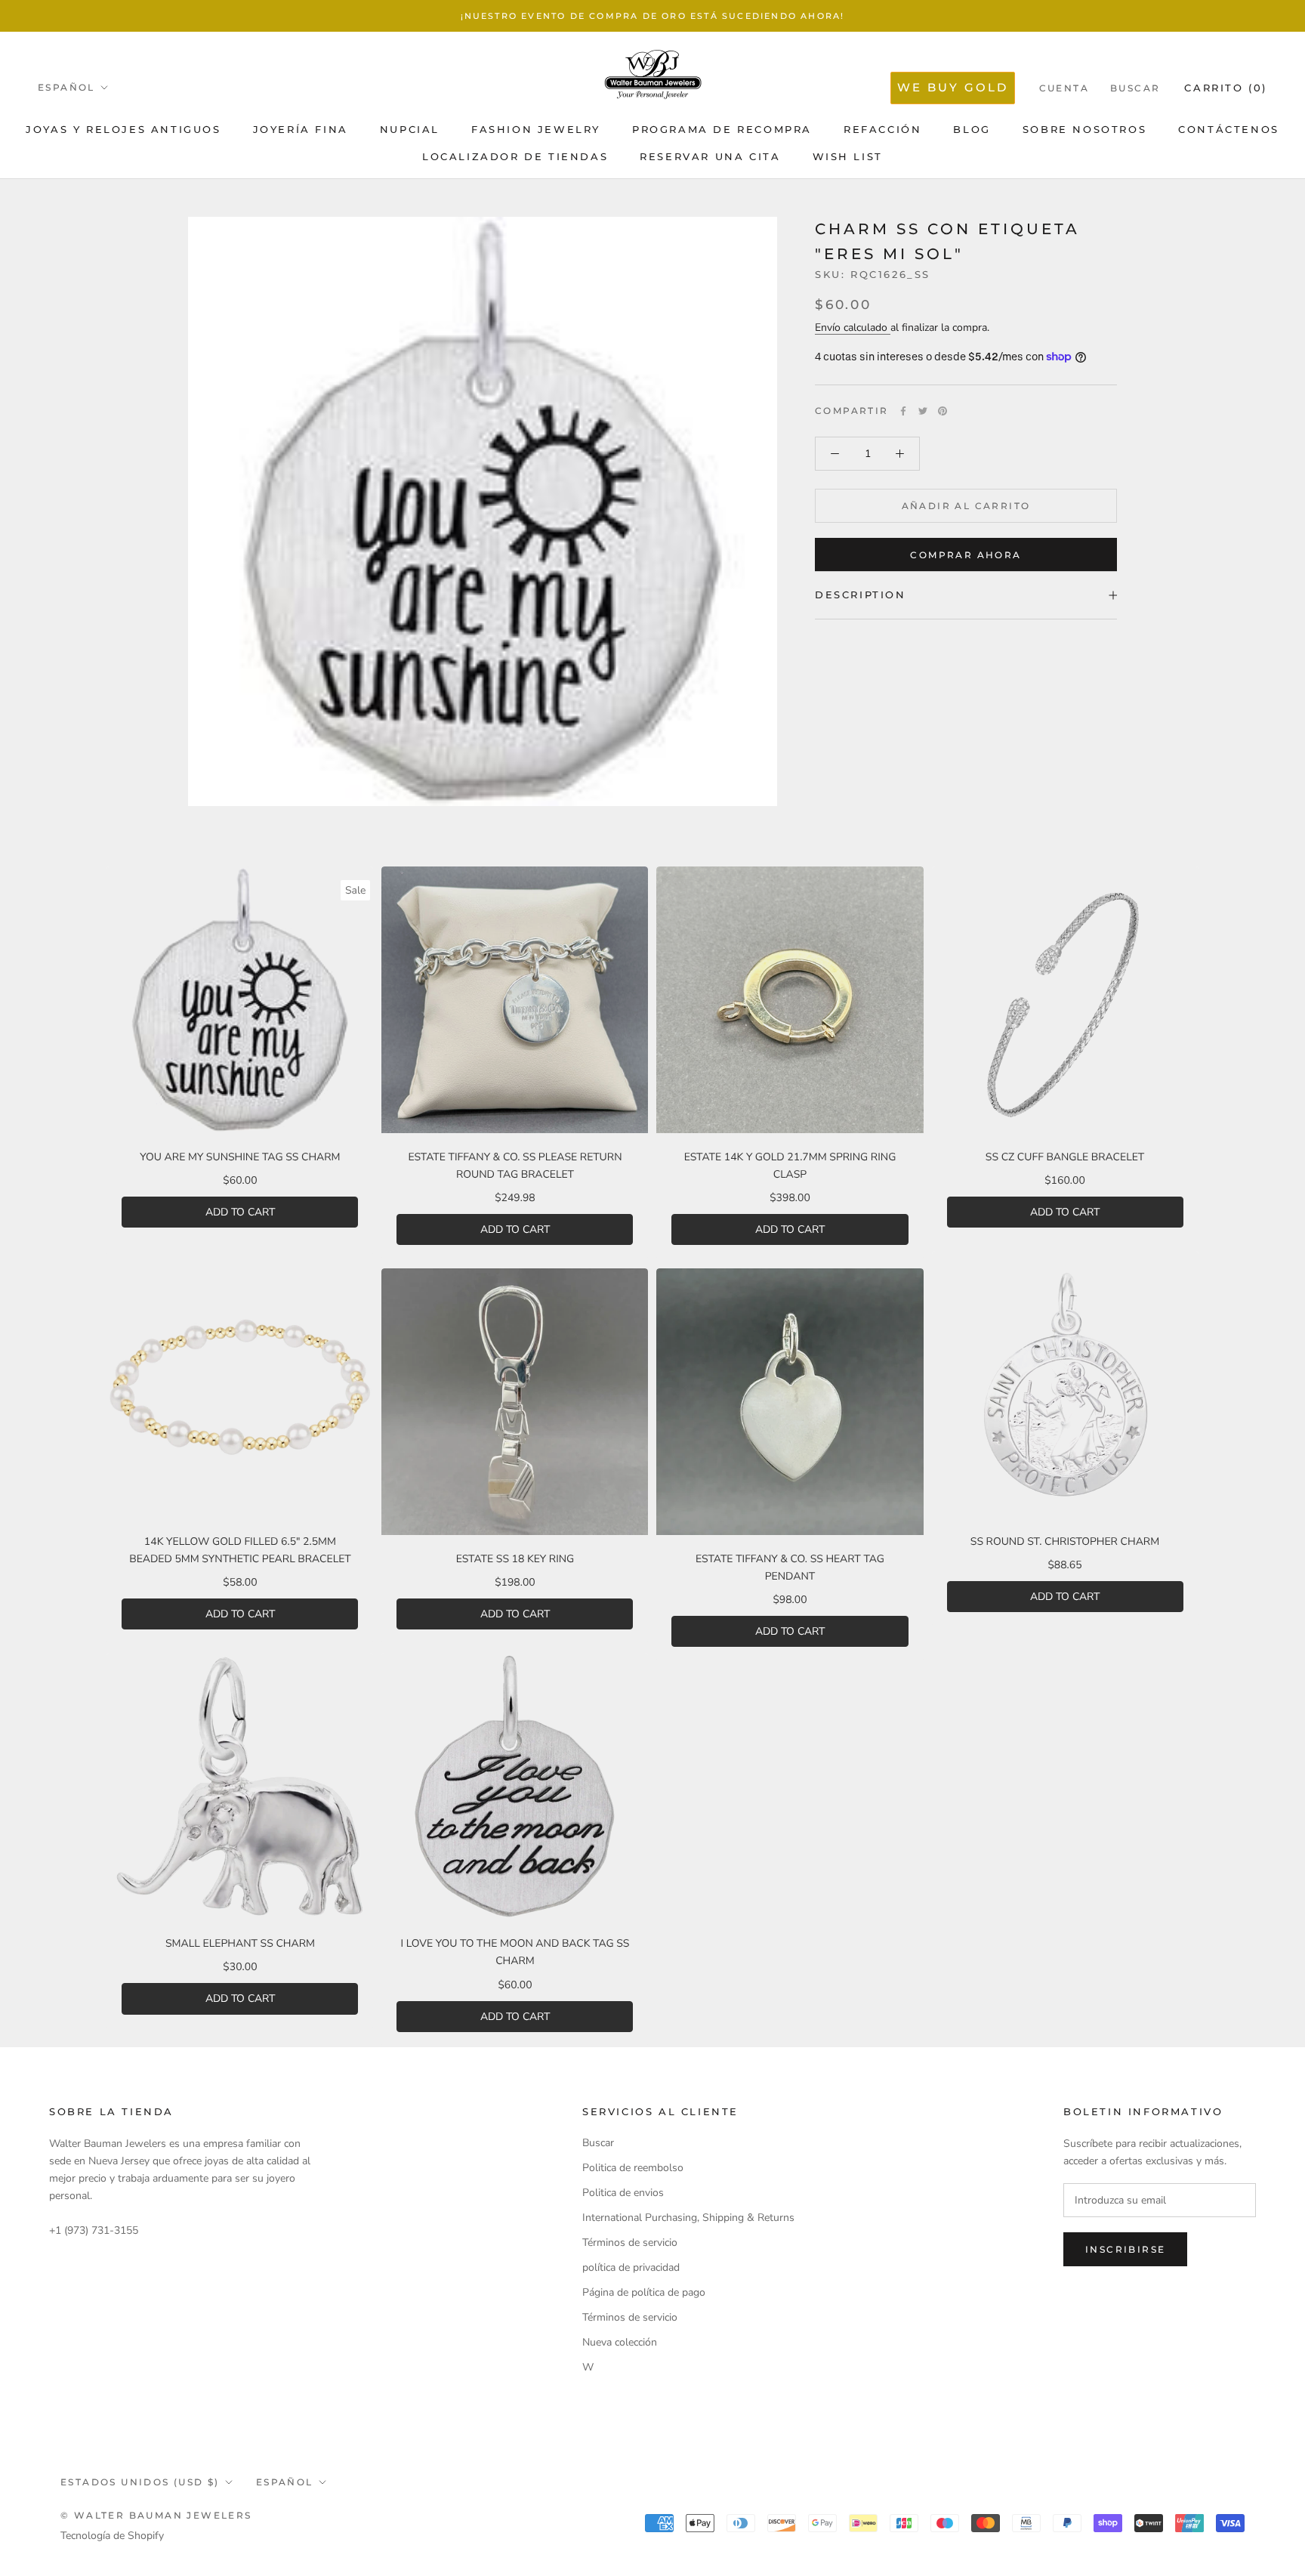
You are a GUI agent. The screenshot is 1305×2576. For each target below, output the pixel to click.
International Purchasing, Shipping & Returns (688, 2218)
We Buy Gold (953, 87)
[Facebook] (903, 411)
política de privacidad (631, 2267)
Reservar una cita (710, 156)
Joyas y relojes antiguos (123, 129)
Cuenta (1064, 88)
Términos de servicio (630, 2242)
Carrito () (1226, 88)
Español (66, 87)
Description (861, 595)
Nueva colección (620, 2342)
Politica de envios (623, 2193)
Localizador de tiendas (515, 156)
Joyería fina (301, 129)
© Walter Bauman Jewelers (156, 2515)
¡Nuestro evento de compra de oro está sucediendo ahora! (653, 16)
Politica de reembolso (633, 2168)
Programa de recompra (722, 129)
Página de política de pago (644, 2292)
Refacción (882, 129)
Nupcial (410, 129)
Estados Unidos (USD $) (140, 2482)
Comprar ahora (966, 555)
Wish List (848, 156)
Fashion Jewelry (536, 129)
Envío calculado (853, 327)
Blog (972, 129)
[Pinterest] (942, 411)
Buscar (1135, 88)
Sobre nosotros (1084, 129)
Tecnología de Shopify (112, 2536)
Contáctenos (1229, 129)
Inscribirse (1125, 2249)
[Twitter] (923, 411)
